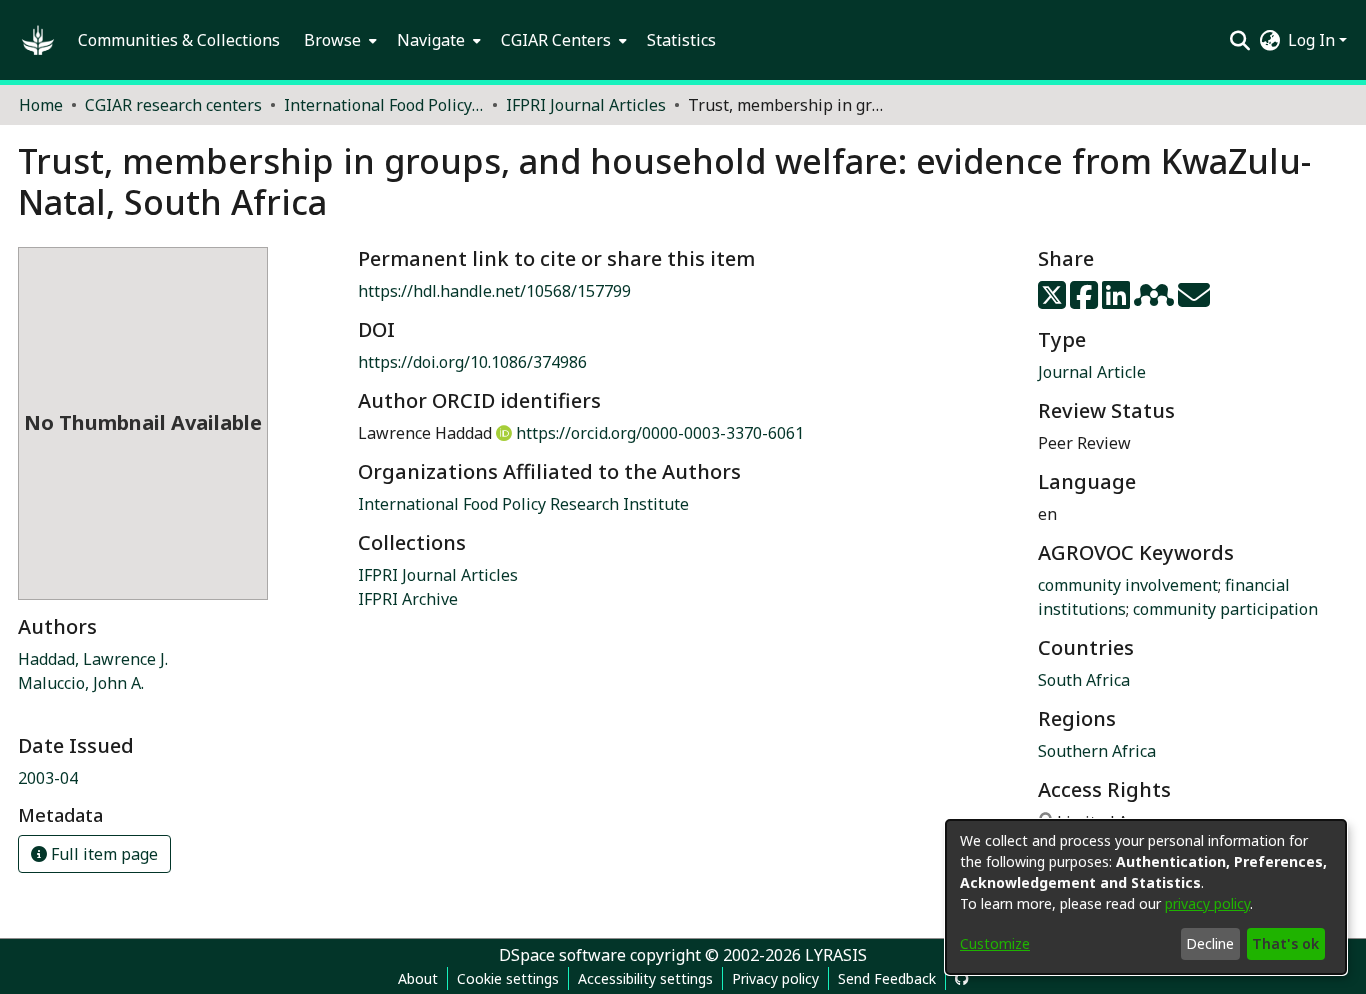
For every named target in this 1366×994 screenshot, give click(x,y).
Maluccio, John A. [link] (81, 683)
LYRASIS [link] (836, 955)
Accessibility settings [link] (645, 978)
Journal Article (1092, 372)
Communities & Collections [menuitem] (179, 40)
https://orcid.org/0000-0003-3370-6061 (660, 433)
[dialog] (1146, 897)
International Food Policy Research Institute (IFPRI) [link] (384, 105)
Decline (1210, 943)
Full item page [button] (102, 854)
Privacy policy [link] (775, 978)
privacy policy (1207, 903)
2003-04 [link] (48, 778)
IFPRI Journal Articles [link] (586, 105)
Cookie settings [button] (508, 978)
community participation (1225, 609)
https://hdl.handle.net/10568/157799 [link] (494, 291)
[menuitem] (338, 40)
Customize (995, 943)
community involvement (1128, 585)
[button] (38, 40)
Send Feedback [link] (887, 978)
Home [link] (41, 105)
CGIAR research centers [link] (173, 105)
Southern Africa (1097, 751)
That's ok (1285, 943)
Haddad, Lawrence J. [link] (93, 659)
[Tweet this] (1054, 301)
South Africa (1084, 680)
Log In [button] (1313, 40)
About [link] (418, 978)
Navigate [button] (431, 40)
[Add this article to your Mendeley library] (1156, 301)
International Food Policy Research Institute (523, 504)
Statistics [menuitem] (681, 40)
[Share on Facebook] (1086, 301)
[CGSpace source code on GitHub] (962, 978)
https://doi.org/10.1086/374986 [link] (472, 362)
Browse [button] (332, 40)
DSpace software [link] (562, 955)
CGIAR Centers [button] (556, 40)
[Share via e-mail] (1194, 301)
